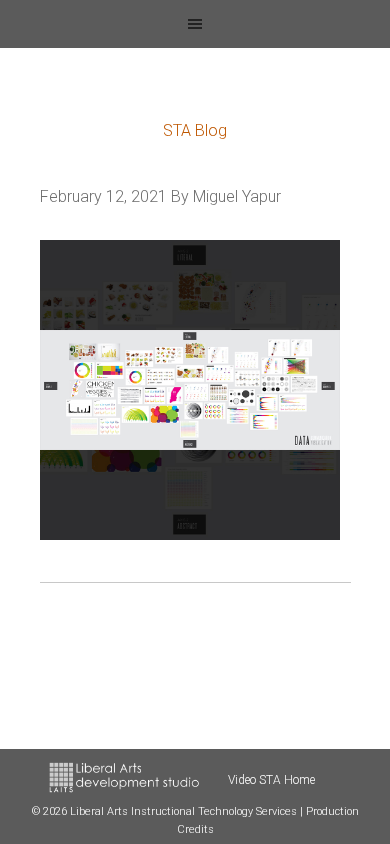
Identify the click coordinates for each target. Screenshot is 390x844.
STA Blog (195, 130)
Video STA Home (271, 780)
